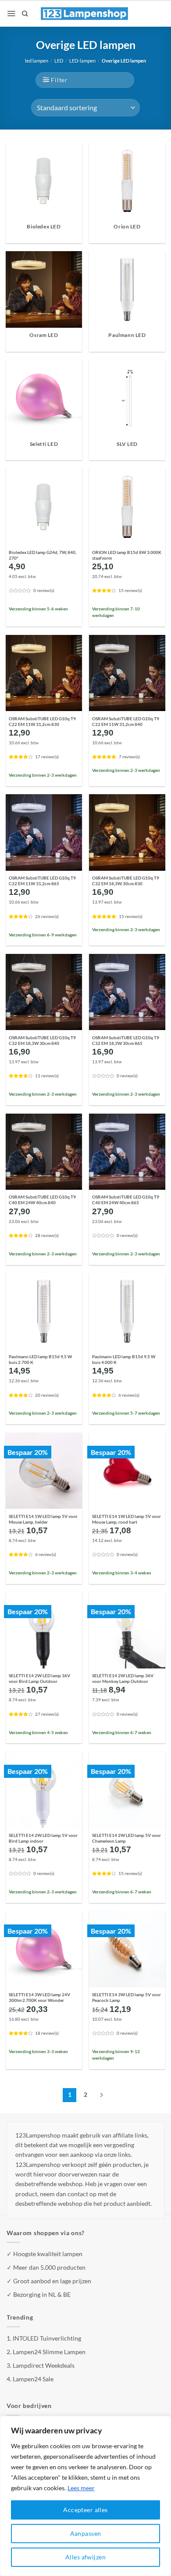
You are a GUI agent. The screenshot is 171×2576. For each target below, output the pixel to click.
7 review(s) (129, 757)
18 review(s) (47, 2033)
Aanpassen (86, 2533)
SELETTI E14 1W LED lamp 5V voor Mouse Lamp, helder (43, 1519)
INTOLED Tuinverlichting (47, 2338)
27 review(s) (47, 1714)
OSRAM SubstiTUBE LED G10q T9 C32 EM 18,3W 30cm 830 (126, 881)
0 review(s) (44, 591)
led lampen (37, 61)
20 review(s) (47, 1395)
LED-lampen (82, 61)
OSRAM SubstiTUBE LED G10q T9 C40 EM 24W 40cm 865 (126, 1200)
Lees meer (81, 2488)
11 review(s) (47, 1076)
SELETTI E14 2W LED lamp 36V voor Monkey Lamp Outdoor (123, 1678)
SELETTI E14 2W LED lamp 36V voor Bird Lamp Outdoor (39, 1678)
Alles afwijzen (85, 2557)
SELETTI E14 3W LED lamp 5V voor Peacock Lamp (126, 1997)
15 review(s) (130, 591)
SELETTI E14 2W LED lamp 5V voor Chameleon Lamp (126, 1838)
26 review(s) (47, 916)
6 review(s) (129, 1395)
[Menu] (11, 14)
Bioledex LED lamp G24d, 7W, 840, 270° (43, 555)
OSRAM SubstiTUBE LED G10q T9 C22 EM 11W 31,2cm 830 (42, 721)
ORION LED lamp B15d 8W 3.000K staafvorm (127, 555)
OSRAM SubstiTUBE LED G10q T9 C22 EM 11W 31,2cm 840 (126, 721)
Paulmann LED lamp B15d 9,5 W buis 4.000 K (124, 1359)
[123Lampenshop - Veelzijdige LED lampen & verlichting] (85, 14)
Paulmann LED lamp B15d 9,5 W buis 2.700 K (40, 1359)
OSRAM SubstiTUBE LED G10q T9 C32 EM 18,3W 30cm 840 (42, 1040)
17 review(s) (47, 757)
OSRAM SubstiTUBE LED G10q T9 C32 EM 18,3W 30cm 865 (126, 1040)
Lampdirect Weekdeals (44, 2365)
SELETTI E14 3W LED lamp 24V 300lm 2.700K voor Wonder (39, 1997)
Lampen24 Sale (33, 2379)
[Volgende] (102, 2095)
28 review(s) (47, 1235)
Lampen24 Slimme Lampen (49, 2352)
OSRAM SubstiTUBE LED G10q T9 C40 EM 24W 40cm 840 (42, 1200)
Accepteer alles (85, 2510)
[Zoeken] (25, 14)
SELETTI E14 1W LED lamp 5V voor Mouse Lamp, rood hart (126, 1519)
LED (59, 61)
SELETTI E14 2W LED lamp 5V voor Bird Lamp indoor (43, 1838)
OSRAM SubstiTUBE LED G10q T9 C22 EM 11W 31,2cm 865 (42, 881)
